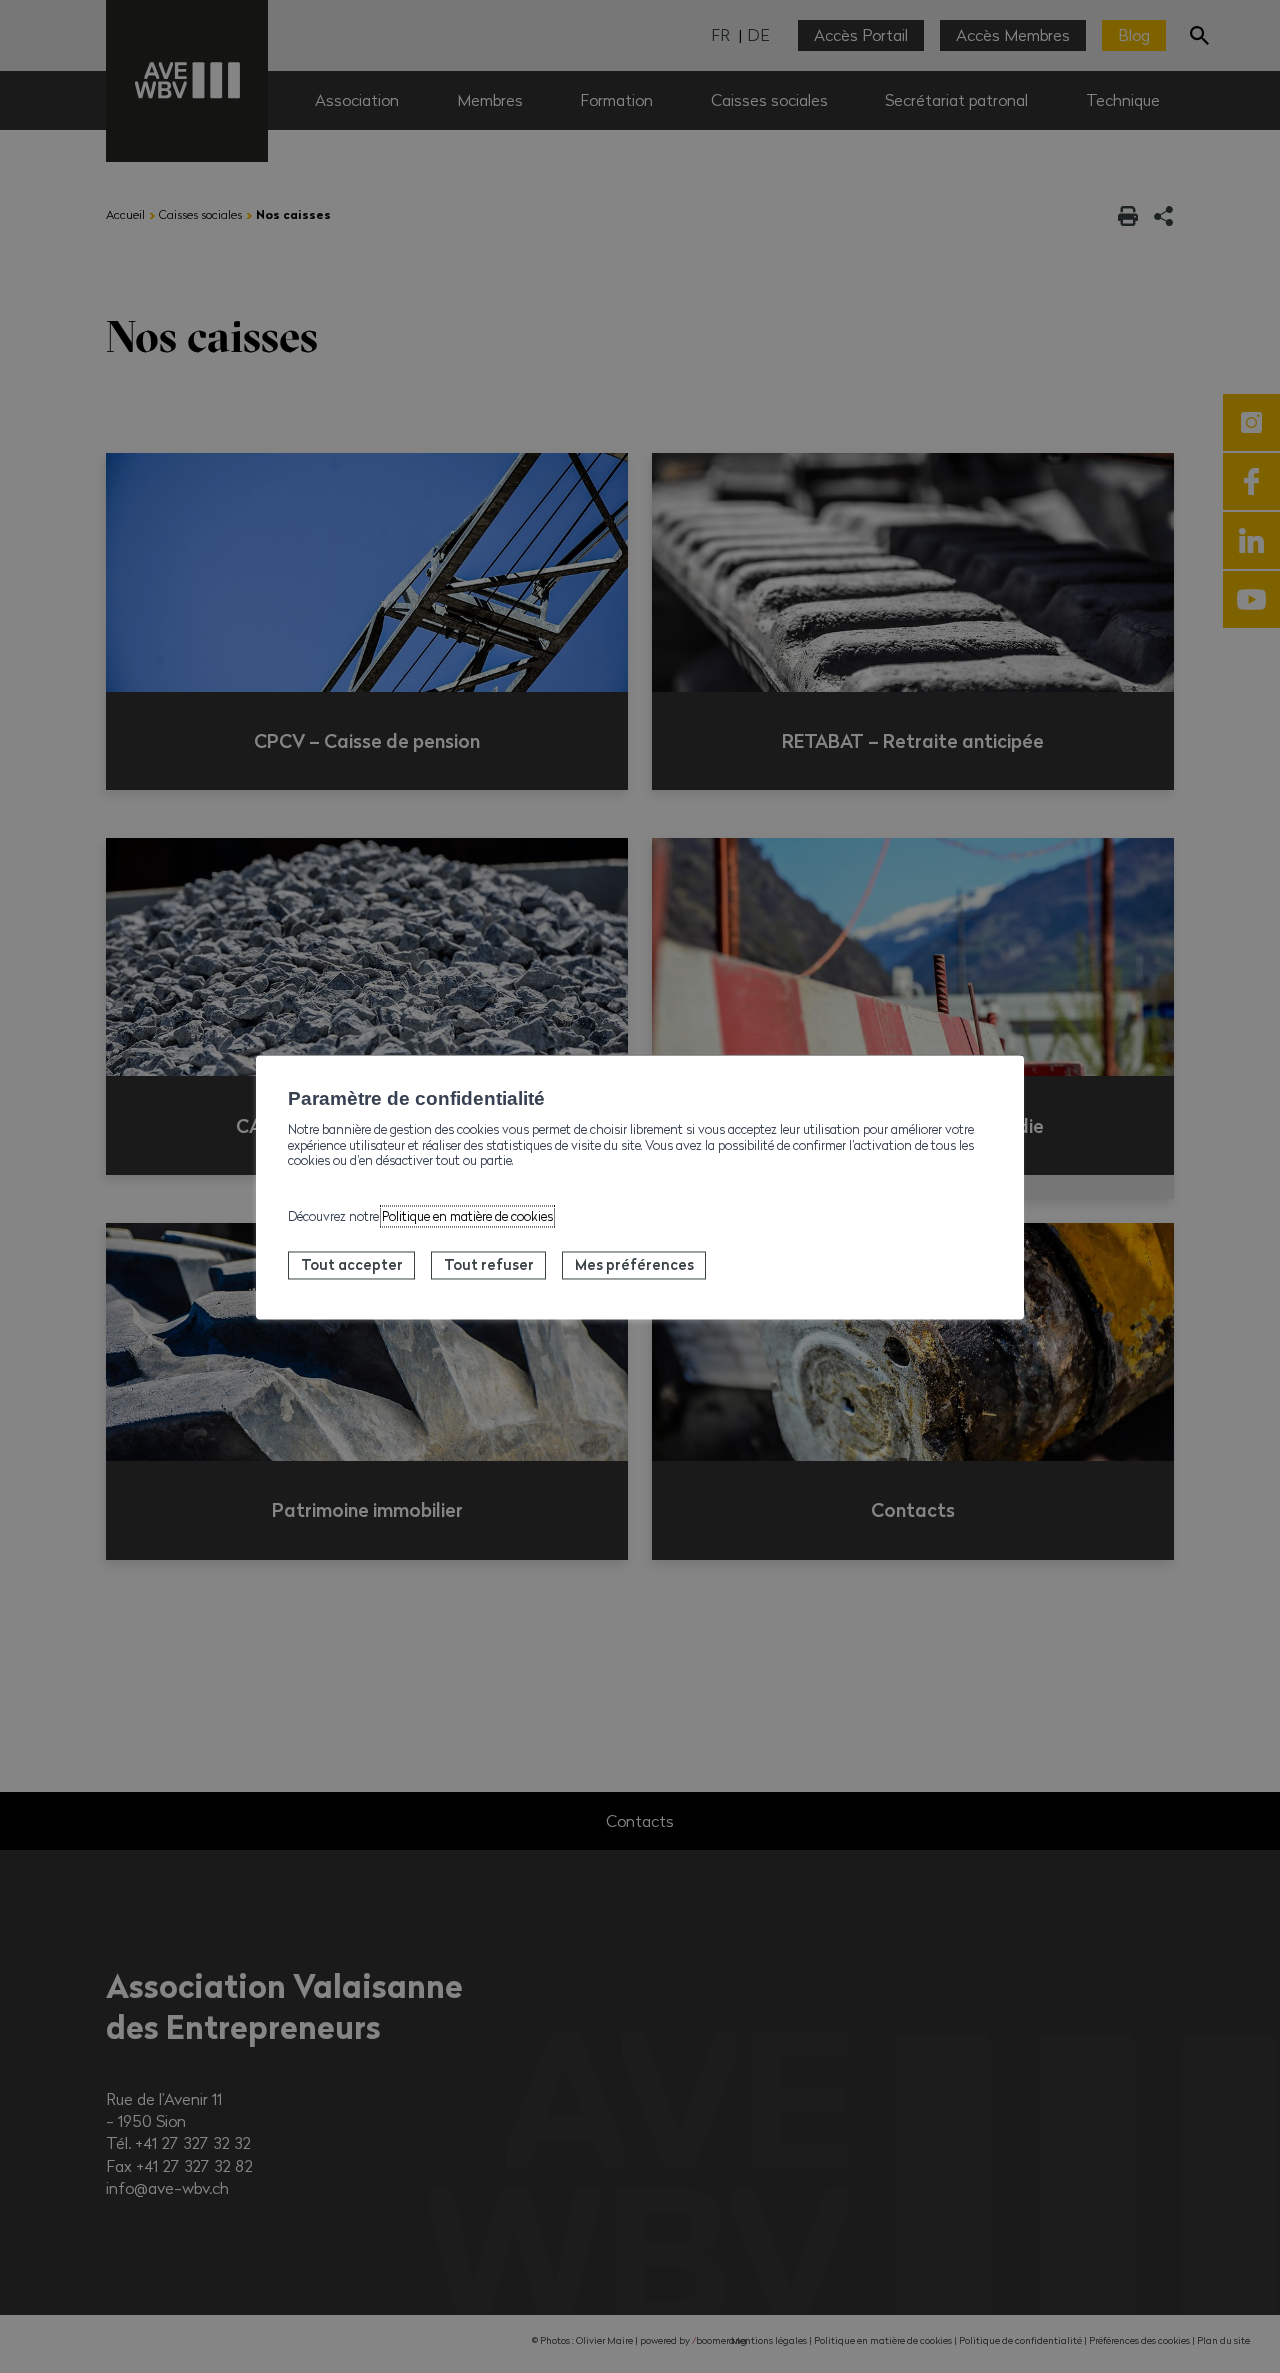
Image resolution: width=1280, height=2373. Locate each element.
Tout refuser (489, 1265)
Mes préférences (634, 1265)
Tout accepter (352, 1265)
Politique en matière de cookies (467, 1217)
